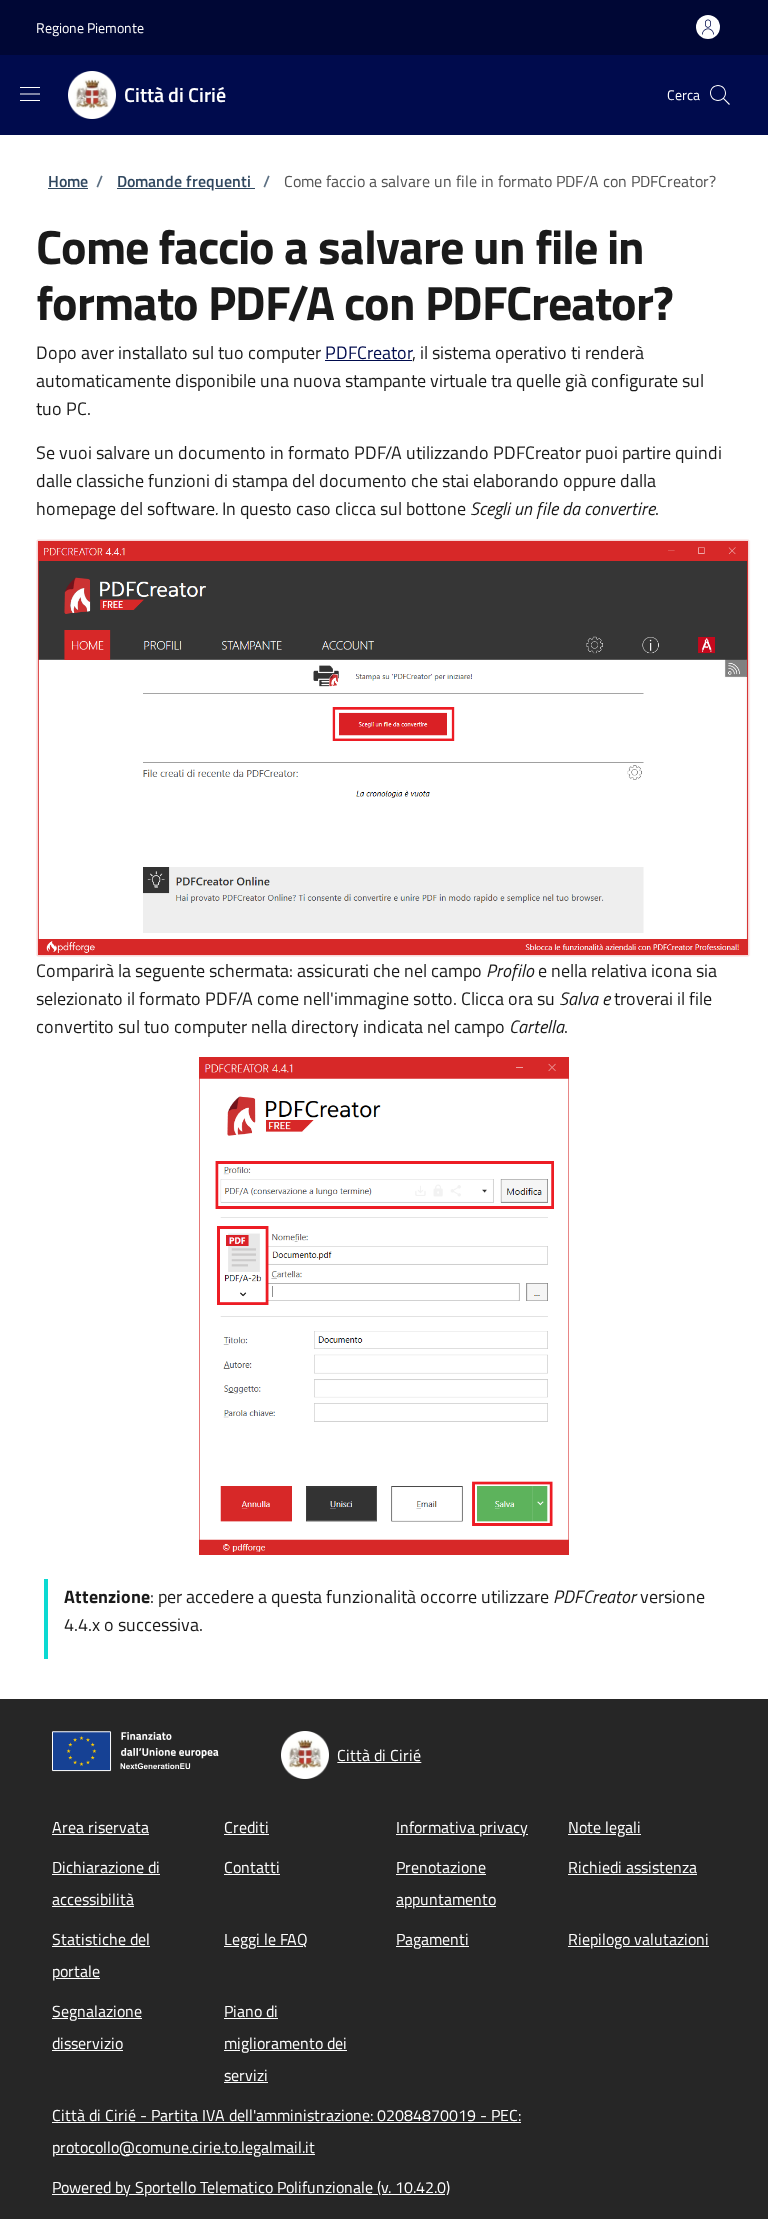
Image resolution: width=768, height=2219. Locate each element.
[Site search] (720, 95)
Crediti (246, 1827)
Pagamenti (432, 1939)
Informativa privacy (462, 1827)
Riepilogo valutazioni (638, 1939)
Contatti (252, 1867)
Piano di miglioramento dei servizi (285, 2043)
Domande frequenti (186, 181)
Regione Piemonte (90, 27)
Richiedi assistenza (632, 1867)
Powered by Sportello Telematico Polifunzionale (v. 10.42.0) (251, 2187)
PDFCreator (368, 352)
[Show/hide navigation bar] (30, 94)
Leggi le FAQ (266, 1939)
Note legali (604, 1827)
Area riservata (100, 1827)
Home (68, 181)
